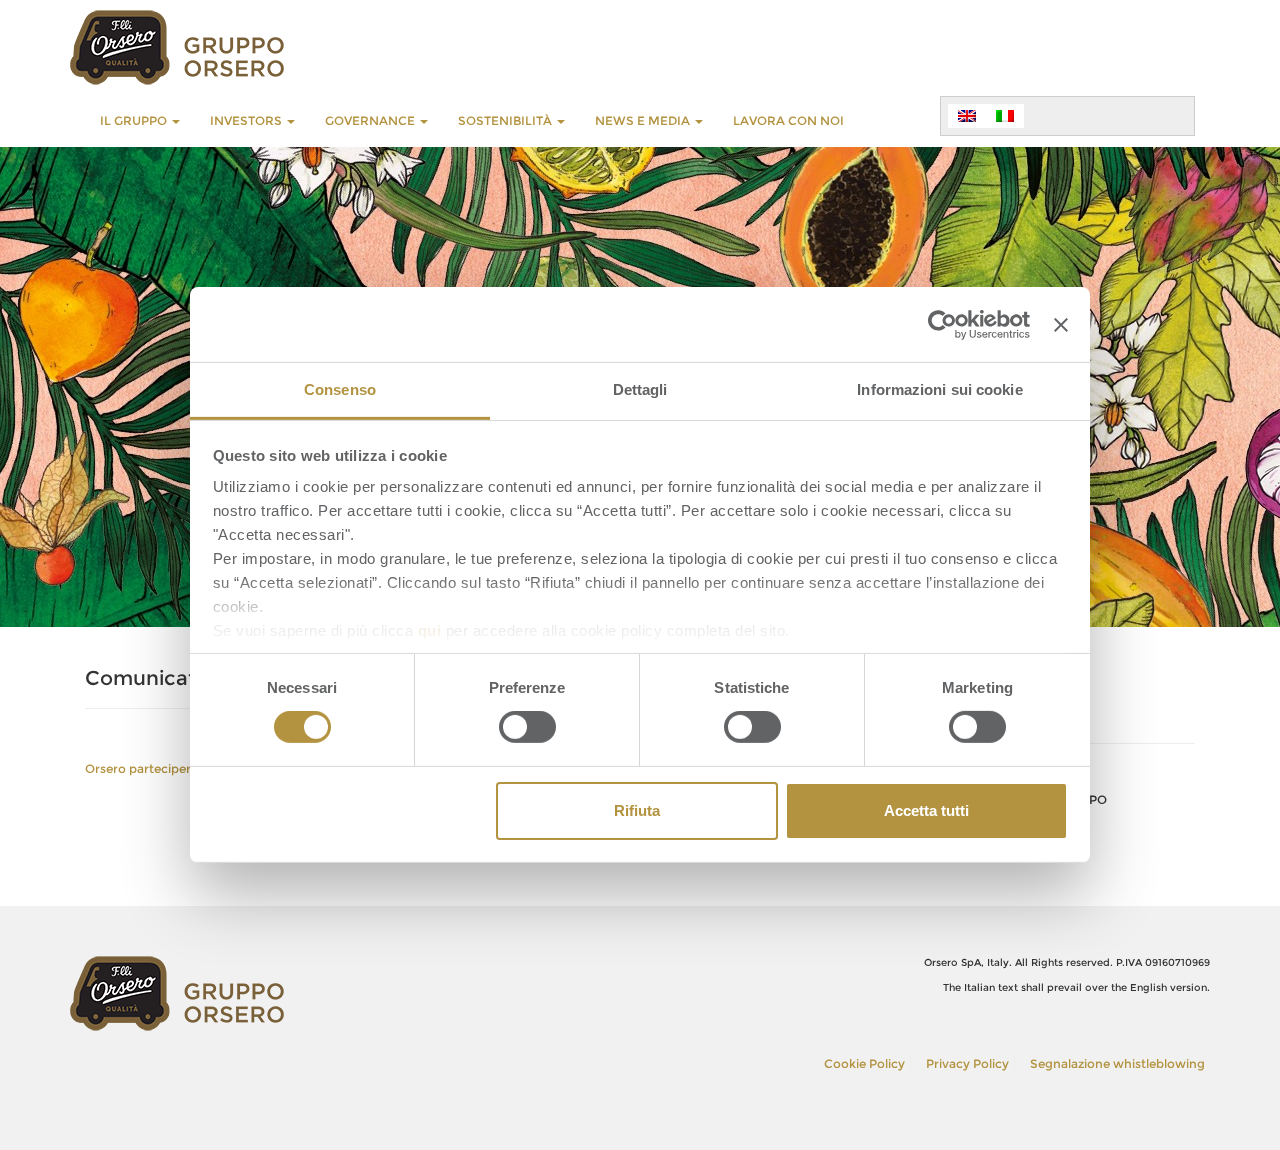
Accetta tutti (926, 810)
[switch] (527, 727)
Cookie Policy (864, 1063)
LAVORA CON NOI (788, 120)
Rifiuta (637, 810)
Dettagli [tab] (640, 389)
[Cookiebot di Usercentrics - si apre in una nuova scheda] (942, 324)
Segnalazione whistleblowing (1117, 1063)
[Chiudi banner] (1061, 324)
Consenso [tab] (340, 389)
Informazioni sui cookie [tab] (939, 389)
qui (430, 630)
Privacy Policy (967, 1063)
